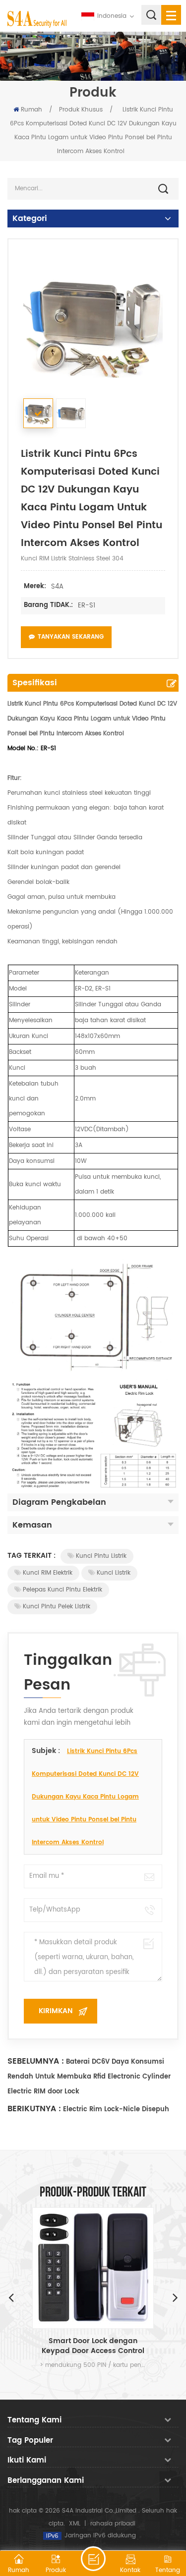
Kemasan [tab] (32, 1525)
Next (175, 2297)
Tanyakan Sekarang (71, 637)
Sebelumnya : (36, 2061)
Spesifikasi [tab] (35, 683)
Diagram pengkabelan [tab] (59, 1502)
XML (75, 2524)
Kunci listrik (114, 1573)
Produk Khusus (81, 110)
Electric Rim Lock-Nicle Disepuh (116, 2110)
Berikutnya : (34, 2109)
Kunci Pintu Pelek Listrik (57, 1607)
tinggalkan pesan (93, 2559)
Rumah (31, 110)
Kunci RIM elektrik (48, 1573)
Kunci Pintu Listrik (101, 1556)
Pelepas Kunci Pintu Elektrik (62, 1590)
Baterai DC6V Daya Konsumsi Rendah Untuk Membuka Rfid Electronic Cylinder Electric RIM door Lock (89, 2077)
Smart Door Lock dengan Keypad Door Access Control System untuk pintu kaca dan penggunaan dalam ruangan (93, 2346)
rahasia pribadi (113, 2524)
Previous (11, 2297)
